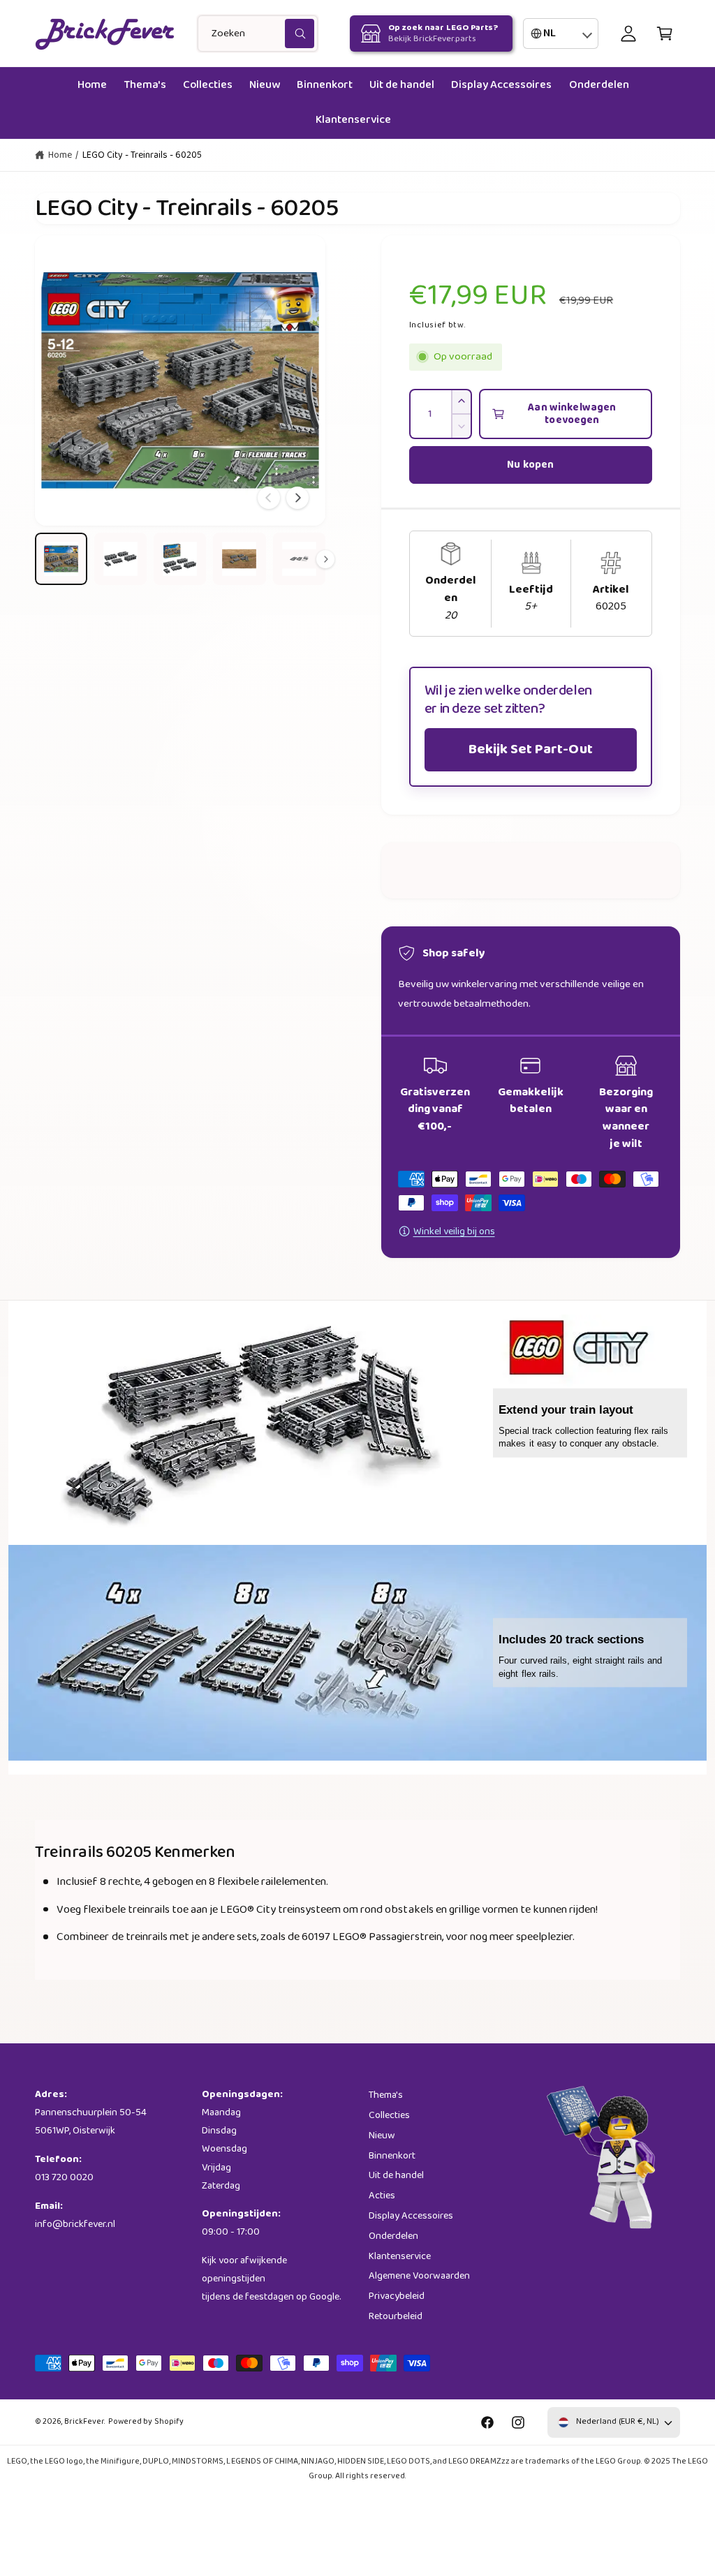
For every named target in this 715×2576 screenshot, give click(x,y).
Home (60, 155)
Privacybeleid (397, 2296)
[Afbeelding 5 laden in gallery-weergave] (299, 559)
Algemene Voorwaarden (419, 2276)
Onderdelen (393, 2236)
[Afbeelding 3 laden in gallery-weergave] (180, 559)
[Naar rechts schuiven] (297, 498)
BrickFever (84, 2422)
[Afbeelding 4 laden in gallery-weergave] (239, 559)
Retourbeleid (396, 2316)
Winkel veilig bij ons (454, 1231)
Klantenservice (400, 2256)
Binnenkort (392, 2156)
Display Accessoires (411, 2216)
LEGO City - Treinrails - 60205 (142, 155)
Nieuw (382, 2135)
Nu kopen (530, 465)
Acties (382, 2196)
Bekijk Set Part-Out (530, 749)
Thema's (386, 2095)
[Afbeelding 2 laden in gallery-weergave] (120, 559)
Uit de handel (396, 2175)
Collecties (389, 2115)
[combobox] (258, 34)
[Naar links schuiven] (269, 498)
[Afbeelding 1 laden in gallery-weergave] (61, 559)
